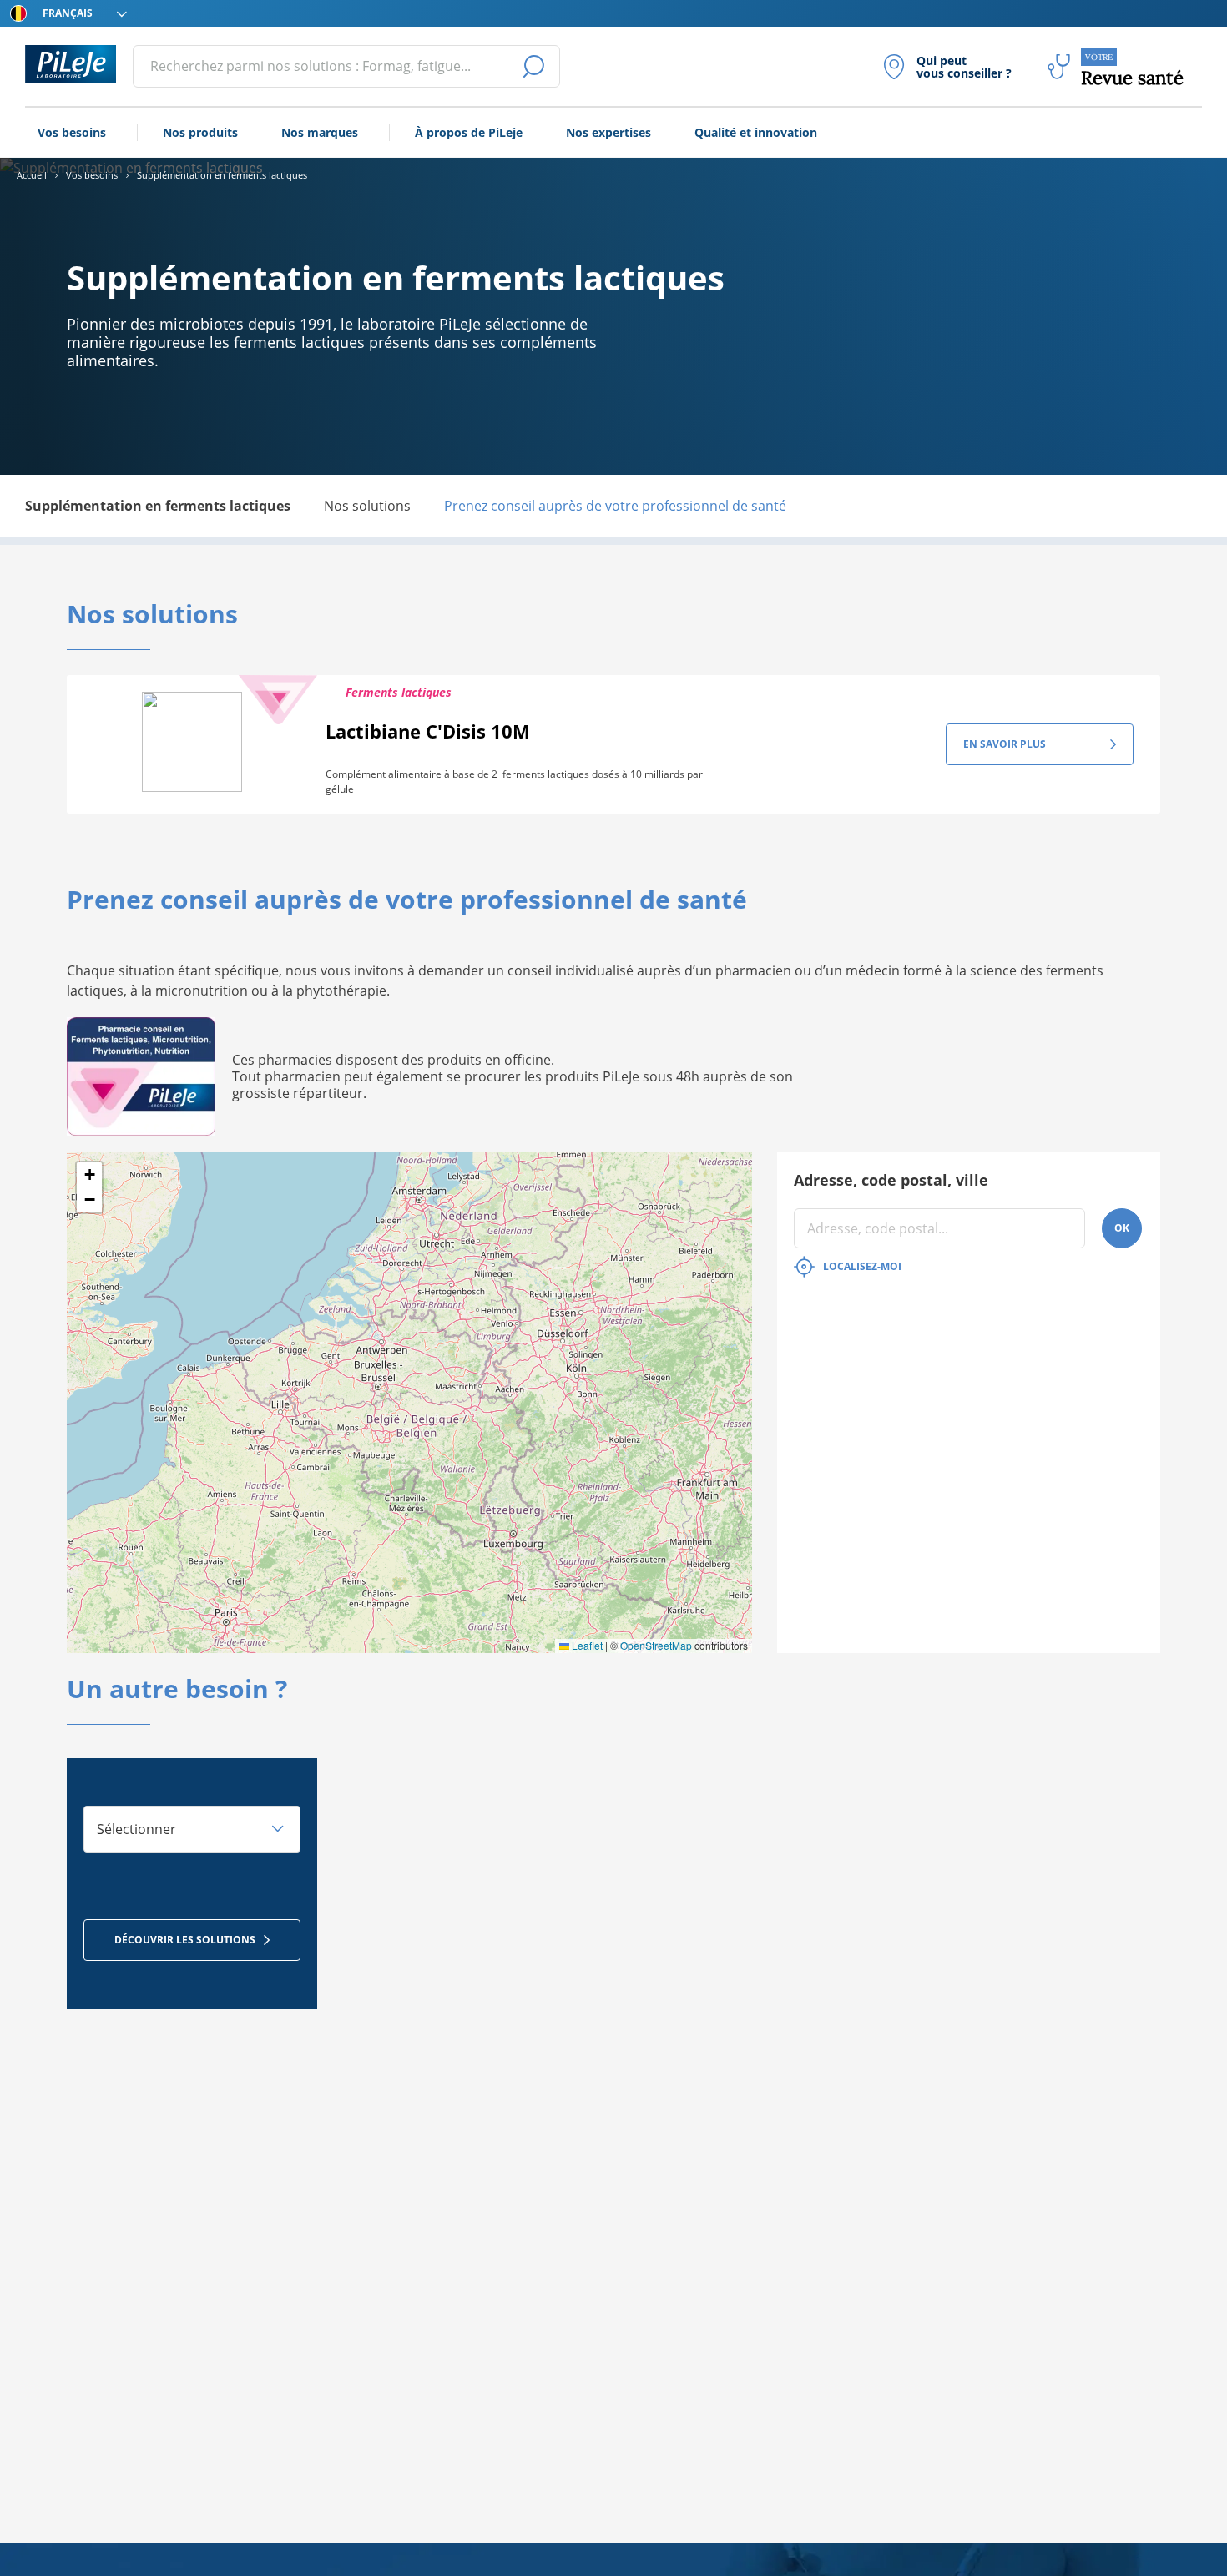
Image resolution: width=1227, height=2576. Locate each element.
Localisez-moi (862, 1266)
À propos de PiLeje (469, 132)
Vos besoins (72, 132)
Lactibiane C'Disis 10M (428, 731)
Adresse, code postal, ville (891, 1180)
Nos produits (200, 132)
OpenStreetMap (656, 1645)
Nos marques (320, 132)
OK (1122, 1228)
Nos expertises (608, 132)
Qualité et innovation (756, 132)
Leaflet (586, 1645)
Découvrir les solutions (185, 1940)
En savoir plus (1005, 744)
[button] (89, 1175)
